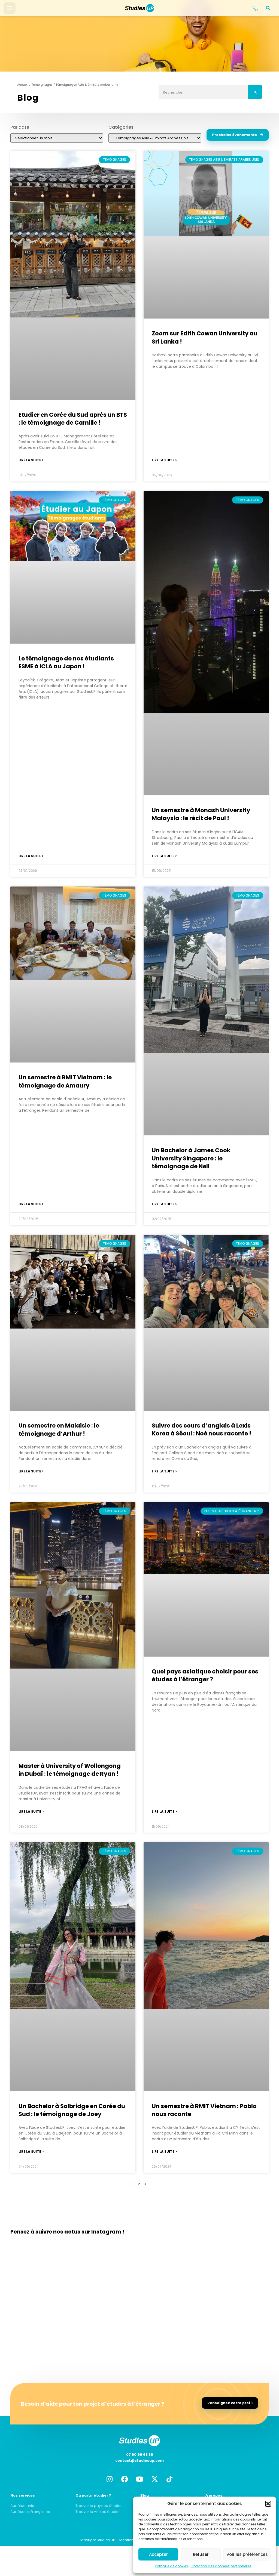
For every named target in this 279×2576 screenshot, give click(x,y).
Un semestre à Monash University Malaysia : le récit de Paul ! (201, 814)
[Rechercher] (255, 92)
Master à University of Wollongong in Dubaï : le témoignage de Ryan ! (70, 1770)
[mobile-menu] (10, 8)
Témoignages (42, 85)
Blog (145, 2495)
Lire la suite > (31, 460)
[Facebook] (125, 2479)
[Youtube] (139, 2479)
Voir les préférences (247, 2554)
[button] (268, 2504)
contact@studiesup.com (139, 2461)
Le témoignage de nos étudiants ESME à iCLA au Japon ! (66, 662)
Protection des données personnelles (221, 2566)
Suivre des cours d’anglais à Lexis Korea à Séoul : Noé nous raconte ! (201, 1429)
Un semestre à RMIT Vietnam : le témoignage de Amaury (65, 1081)
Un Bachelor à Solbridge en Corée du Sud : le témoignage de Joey (72, 2110)
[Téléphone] (255, 8)
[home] (139, 8)
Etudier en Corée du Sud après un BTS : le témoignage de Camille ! (73, 419)
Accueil (23, 85)
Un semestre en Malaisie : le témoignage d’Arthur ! (59, 1429)
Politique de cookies (172, 2566)
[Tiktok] (169, 2479)
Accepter (158, 2554)
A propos (214, 2495)
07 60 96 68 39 (140, 2455)
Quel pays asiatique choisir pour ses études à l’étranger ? (205, 1675)
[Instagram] (110, 2479)
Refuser (201, 2554)
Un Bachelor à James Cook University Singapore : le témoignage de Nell (191, 1158)
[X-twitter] (154, 2479)
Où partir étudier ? (93, 2495)
